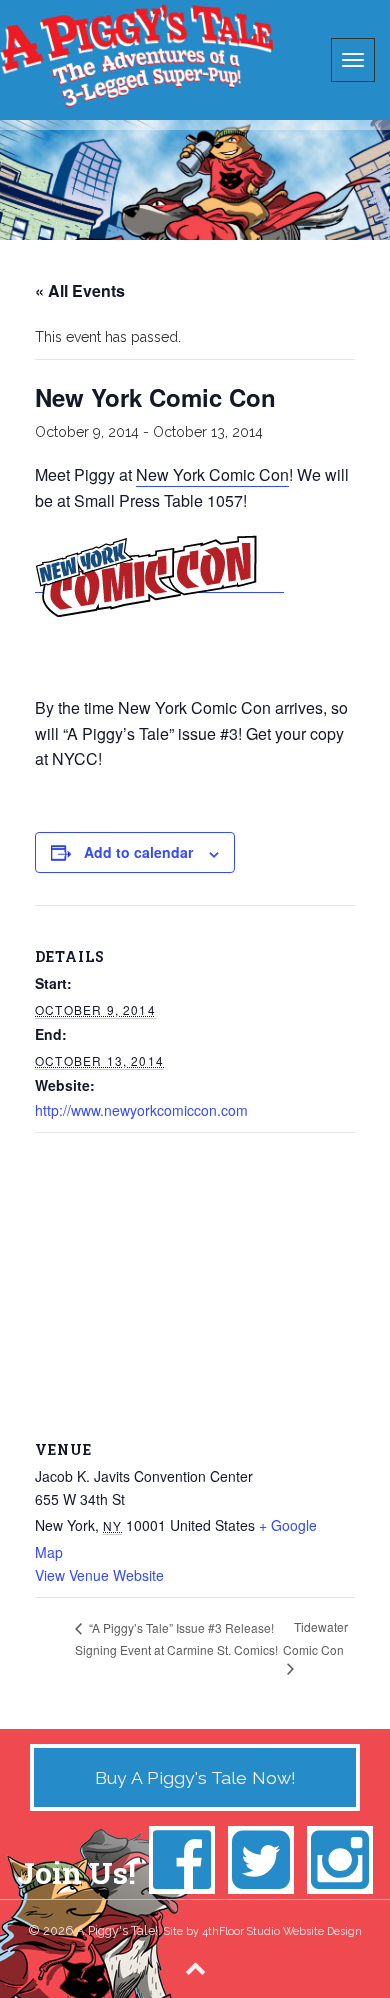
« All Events (80, 290)
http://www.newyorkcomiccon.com (141, 1110)
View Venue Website (99, 1575)
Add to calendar (138, 852)
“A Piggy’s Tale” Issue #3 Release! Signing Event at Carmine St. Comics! (176, 1638)
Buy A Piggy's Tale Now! (195, 1777)
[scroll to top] (195, 1967)
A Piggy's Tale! (136, 55)
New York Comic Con (212, 474)
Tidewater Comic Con (315, 1638)
